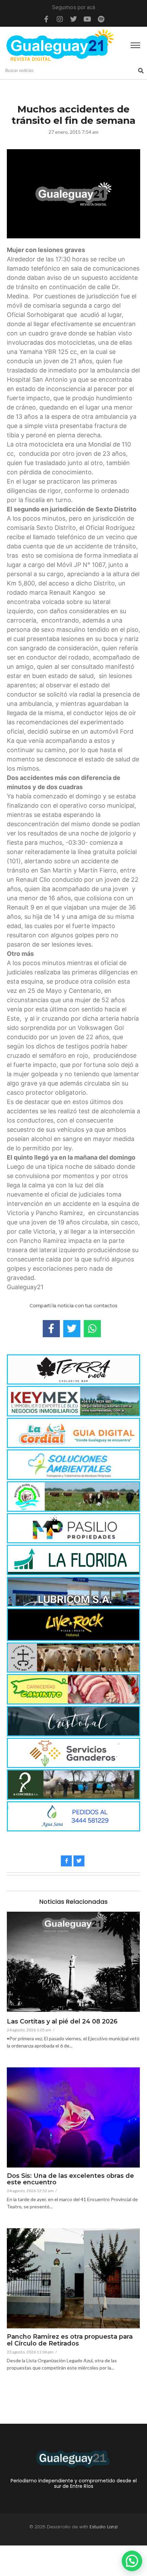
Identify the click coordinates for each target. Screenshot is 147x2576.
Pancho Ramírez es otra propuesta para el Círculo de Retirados (70, 2340)
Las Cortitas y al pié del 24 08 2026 (62, 2022)
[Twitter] (73, 19)
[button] (132, 2561)
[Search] (141, 71)
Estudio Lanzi (104, 2527)
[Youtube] (87, 19)
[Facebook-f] (46, 19)
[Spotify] (101, 19)
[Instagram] (60, 19)
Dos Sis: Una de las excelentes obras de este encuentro (70, 2180)
